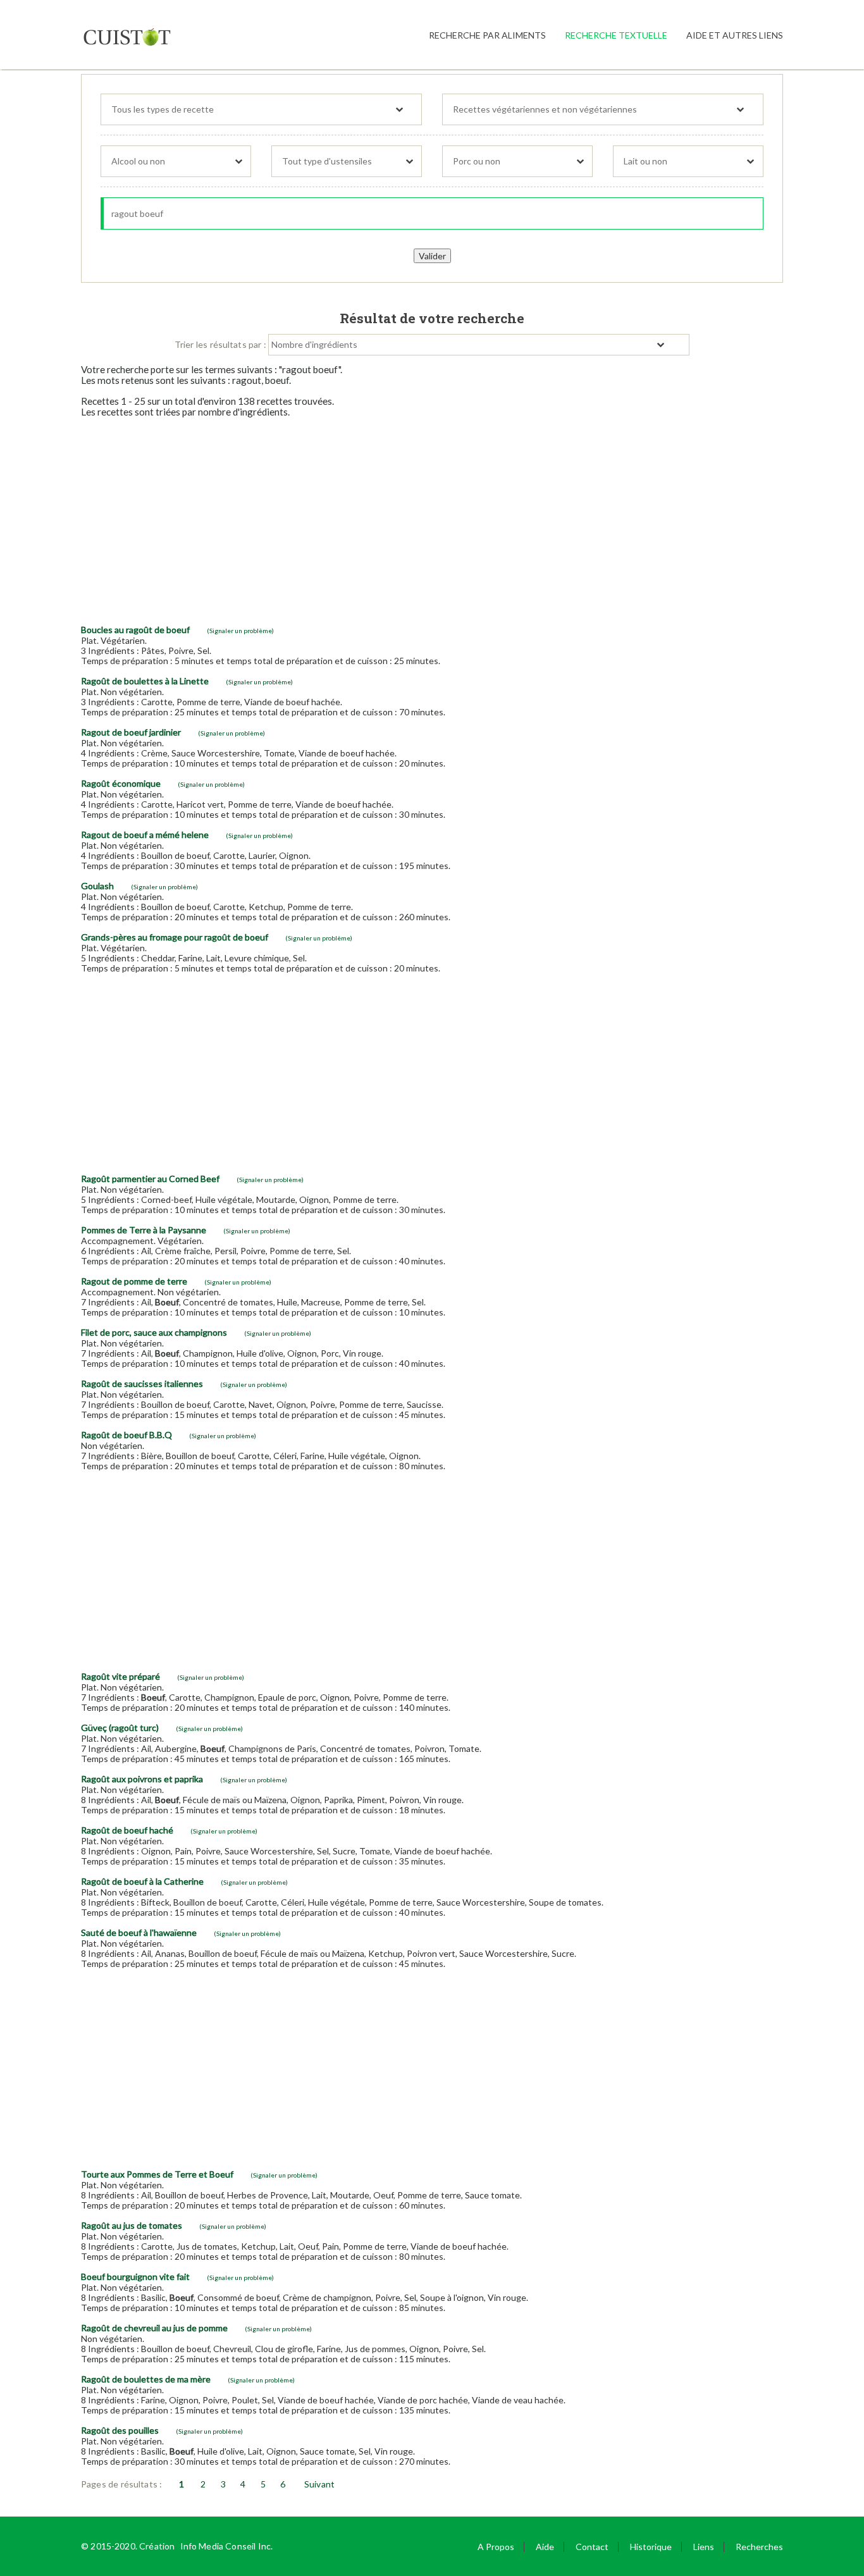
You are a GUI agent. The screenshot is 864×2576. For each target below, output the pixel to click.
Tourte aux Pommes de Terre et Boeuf (157, 2174)
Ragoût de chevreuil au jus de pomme (154, 2328)
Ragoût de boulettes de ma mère (146, 2379)
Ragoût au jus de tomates (132, 2225)
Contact (592, 2547)
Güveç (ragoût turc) (120, 1728)
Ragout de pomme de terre (134, 1281)
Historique (651, 2547)
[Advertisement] (432, 516)
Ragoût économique (121, 783)
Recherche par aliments (487, 35)
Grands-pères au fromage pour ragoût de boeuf (175, 937)
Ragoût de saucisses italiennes (142, 1384)
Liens (704, 2547)
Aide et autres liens (735, 35)
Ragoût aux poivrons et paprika (142, 1779)
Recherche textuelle (616, 35)
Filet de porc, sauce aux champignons (154, 1332)
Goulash (97, 886)
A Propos (496, 2547)
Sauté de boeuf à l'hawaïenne (139, 1932)
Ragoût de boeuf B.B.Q (127, 1435)
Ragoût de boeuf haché (127, 1830)
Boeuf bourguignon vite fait (135, 2277)
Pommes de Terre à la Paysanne (144, 1230)
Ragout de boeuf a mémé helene (145, 835)
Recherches (759, 2547)
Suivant (319, 2484)
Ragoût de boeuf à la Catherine (142, 1881)
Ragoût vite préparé (120, 1676)
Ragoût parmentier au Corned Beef (150, 1179)
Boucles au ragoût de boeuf (135, 630)
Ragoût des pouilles (120, 2430)
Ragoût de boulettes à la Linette (145, 681)
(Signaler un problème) (240, 631)
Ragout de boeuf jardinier (131, 732)
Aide (545, 2547)
